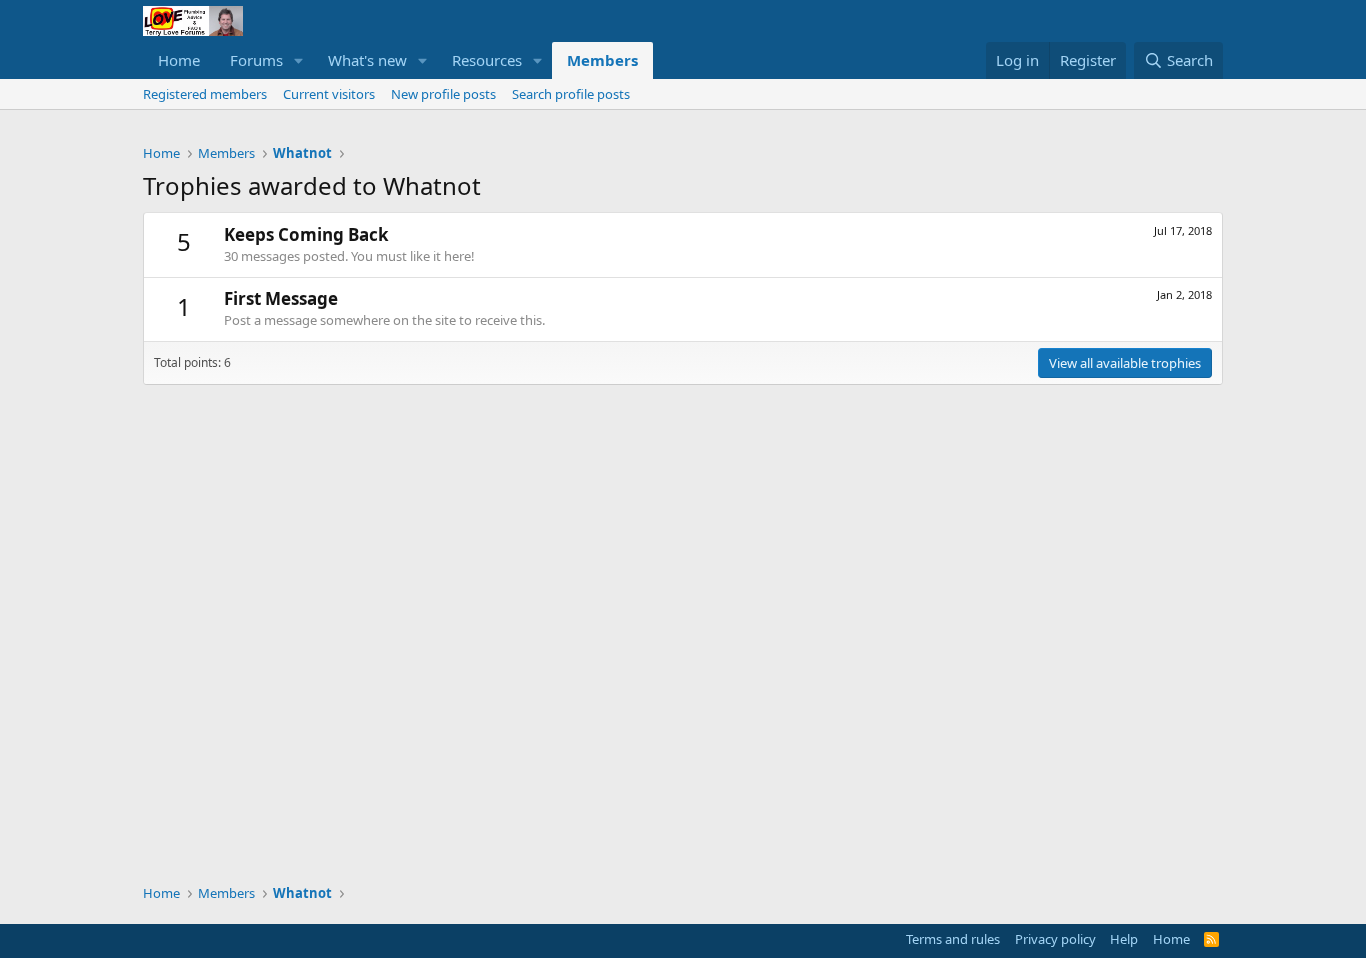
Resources (487, 60)
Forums (256, 60)
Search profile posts (571, 94)
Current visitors (329, 94)
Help (1124, 939)
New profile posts (443, 94)
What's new (367, 60)
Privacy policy (1055, 939)
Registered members (205, 94)
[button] (299, 60)
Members (602, 60)
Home (179, 60)
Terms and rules (953, 939)
